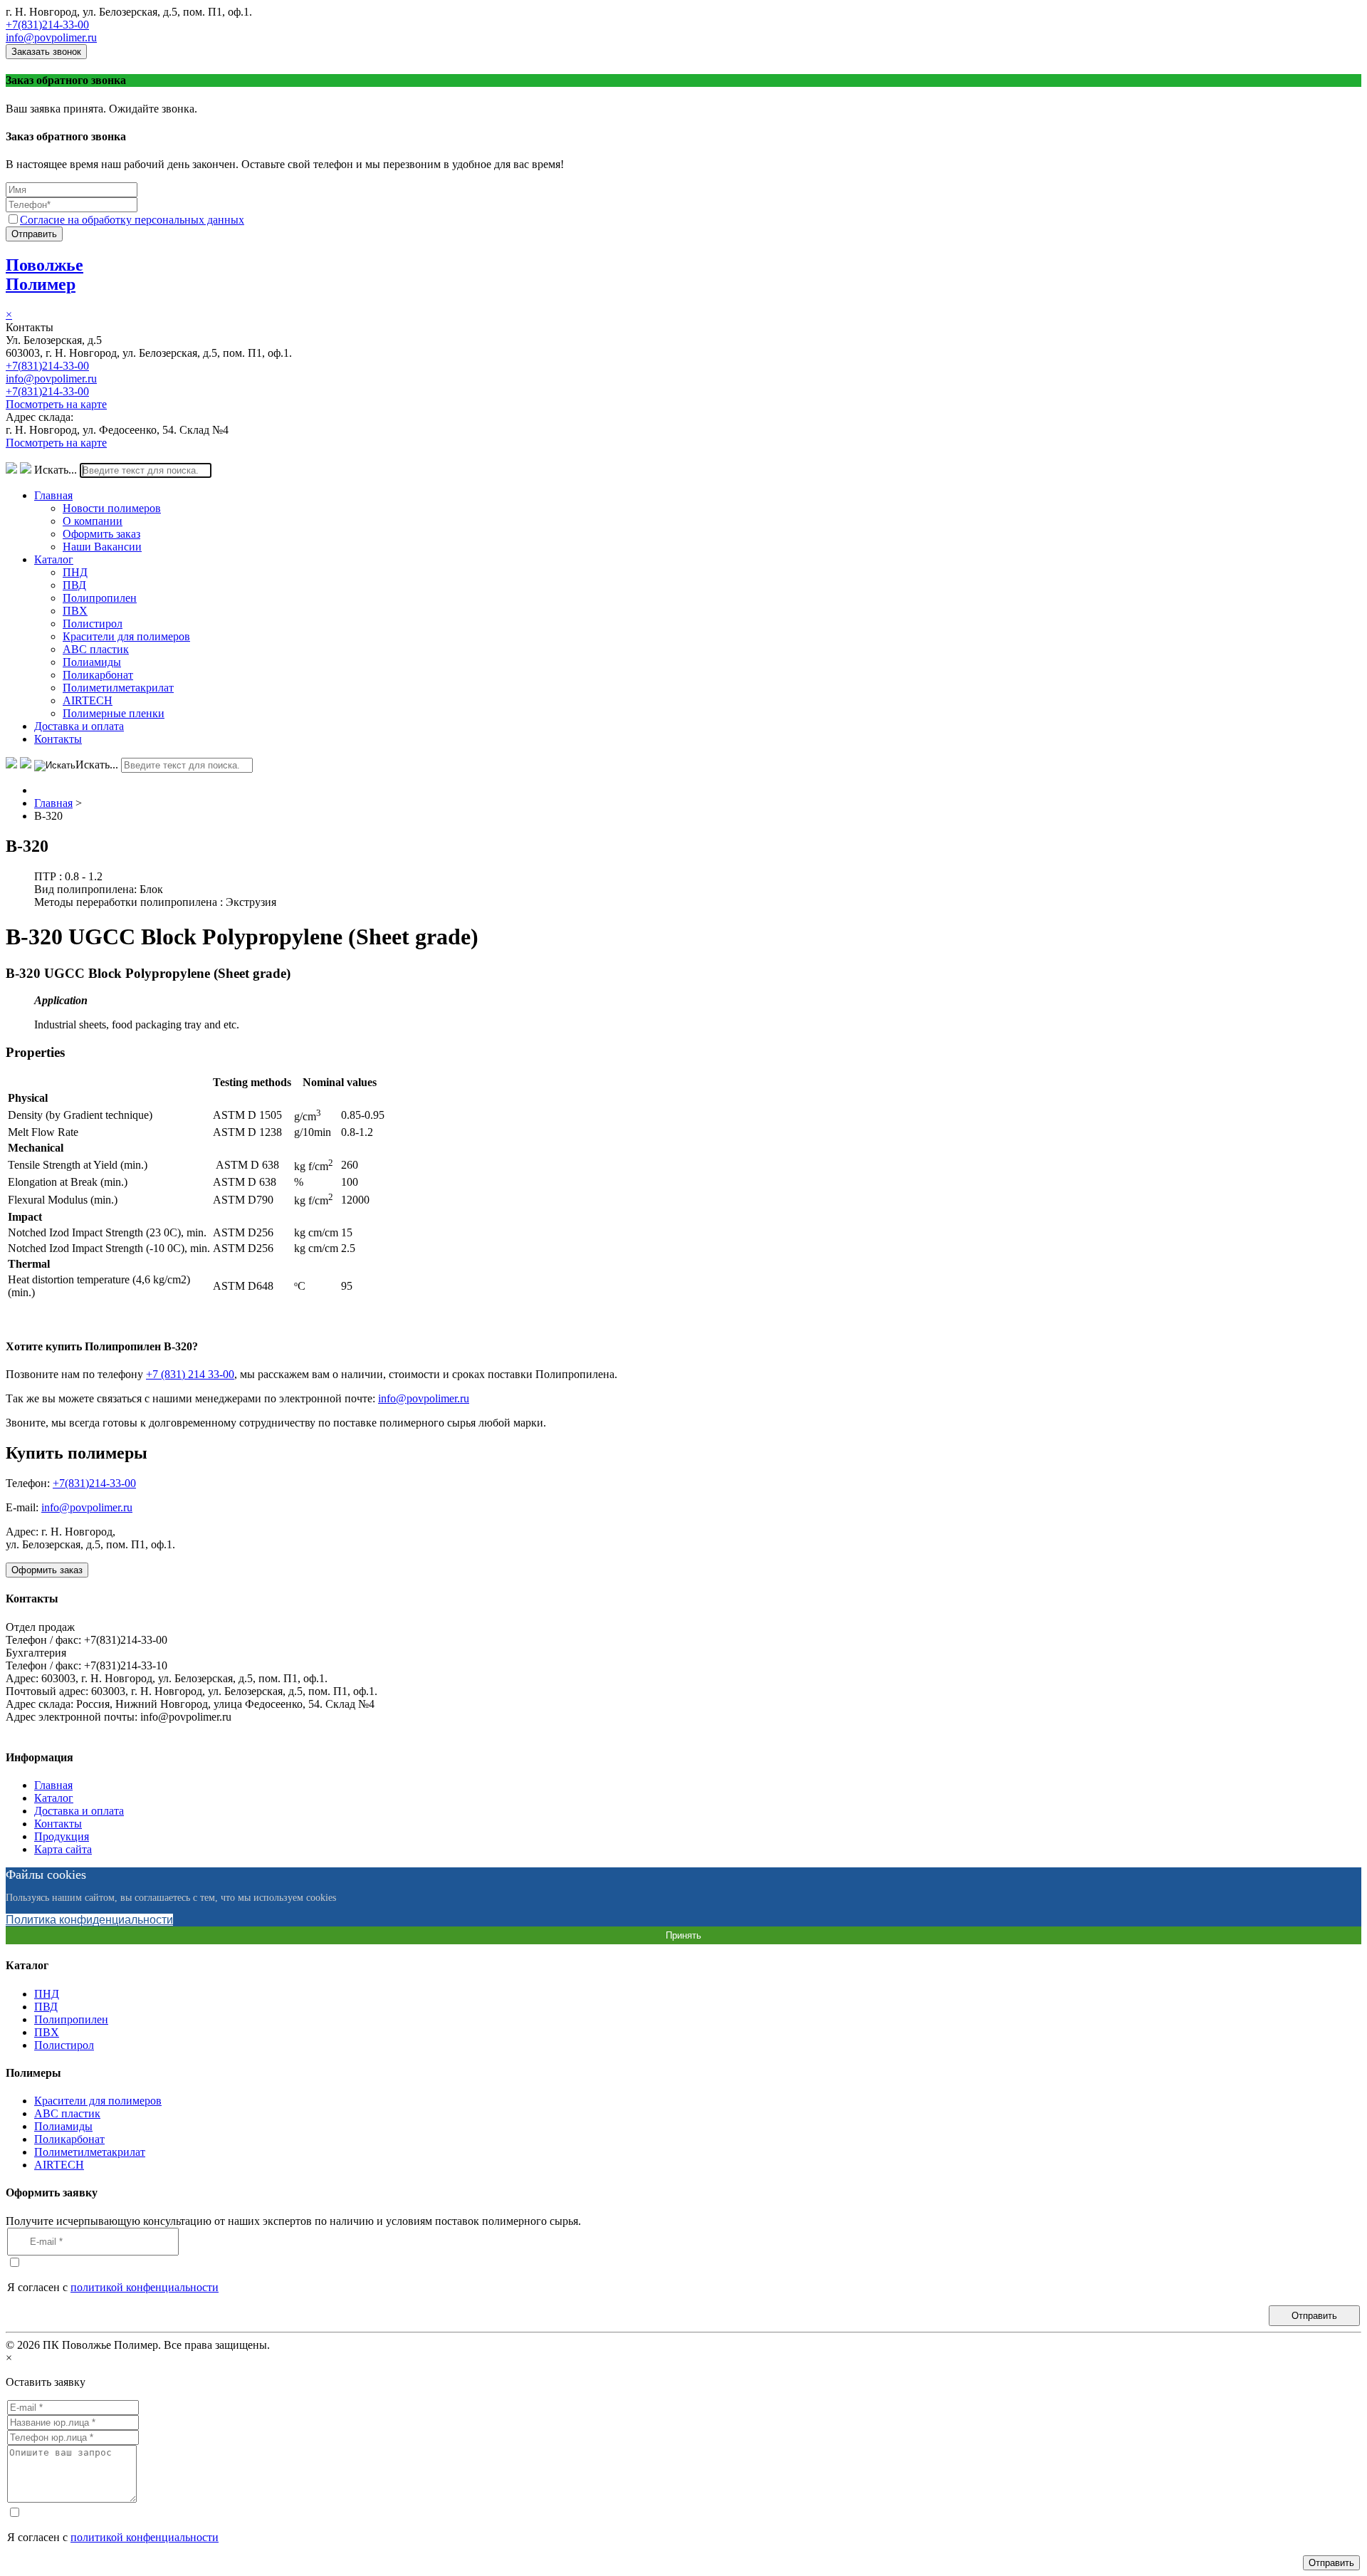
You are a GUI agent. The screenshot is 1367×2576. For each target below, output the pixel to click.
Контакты (58, 739)
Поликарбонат (98, 675)
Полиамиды (92, 662)
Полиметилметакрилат (118, 688)
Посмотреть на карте (56, 404)
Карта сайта (63, 1849)
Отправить (34, 234)
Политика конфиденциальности (89, 1920)
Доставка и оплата (79, 726)
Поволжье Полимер (44, 275)
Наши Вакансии (102, 547)
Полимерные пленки (114, 713)
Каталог (54, 559)
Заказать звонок (46, 52)
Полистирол (93, 624)
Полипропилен (100, 598)
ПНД (75, 572)
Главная (53, 495)
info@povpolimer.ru (51, 37)
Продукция (62, 1836)
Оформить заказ (101, 534)
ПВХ (75, 611)
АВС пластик (96, 649)
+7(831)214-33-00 (47, 25)
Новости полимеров (112, 508)
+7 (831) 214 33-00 (190, 1374)
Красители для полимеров (126, 636)
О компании (93, 521)
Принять (683, 1935)
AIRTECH (88, 700)
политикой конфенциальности (145, 2287)
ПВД (74, 585)
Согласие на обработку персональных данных (132, 220)
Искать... (56, 470)
